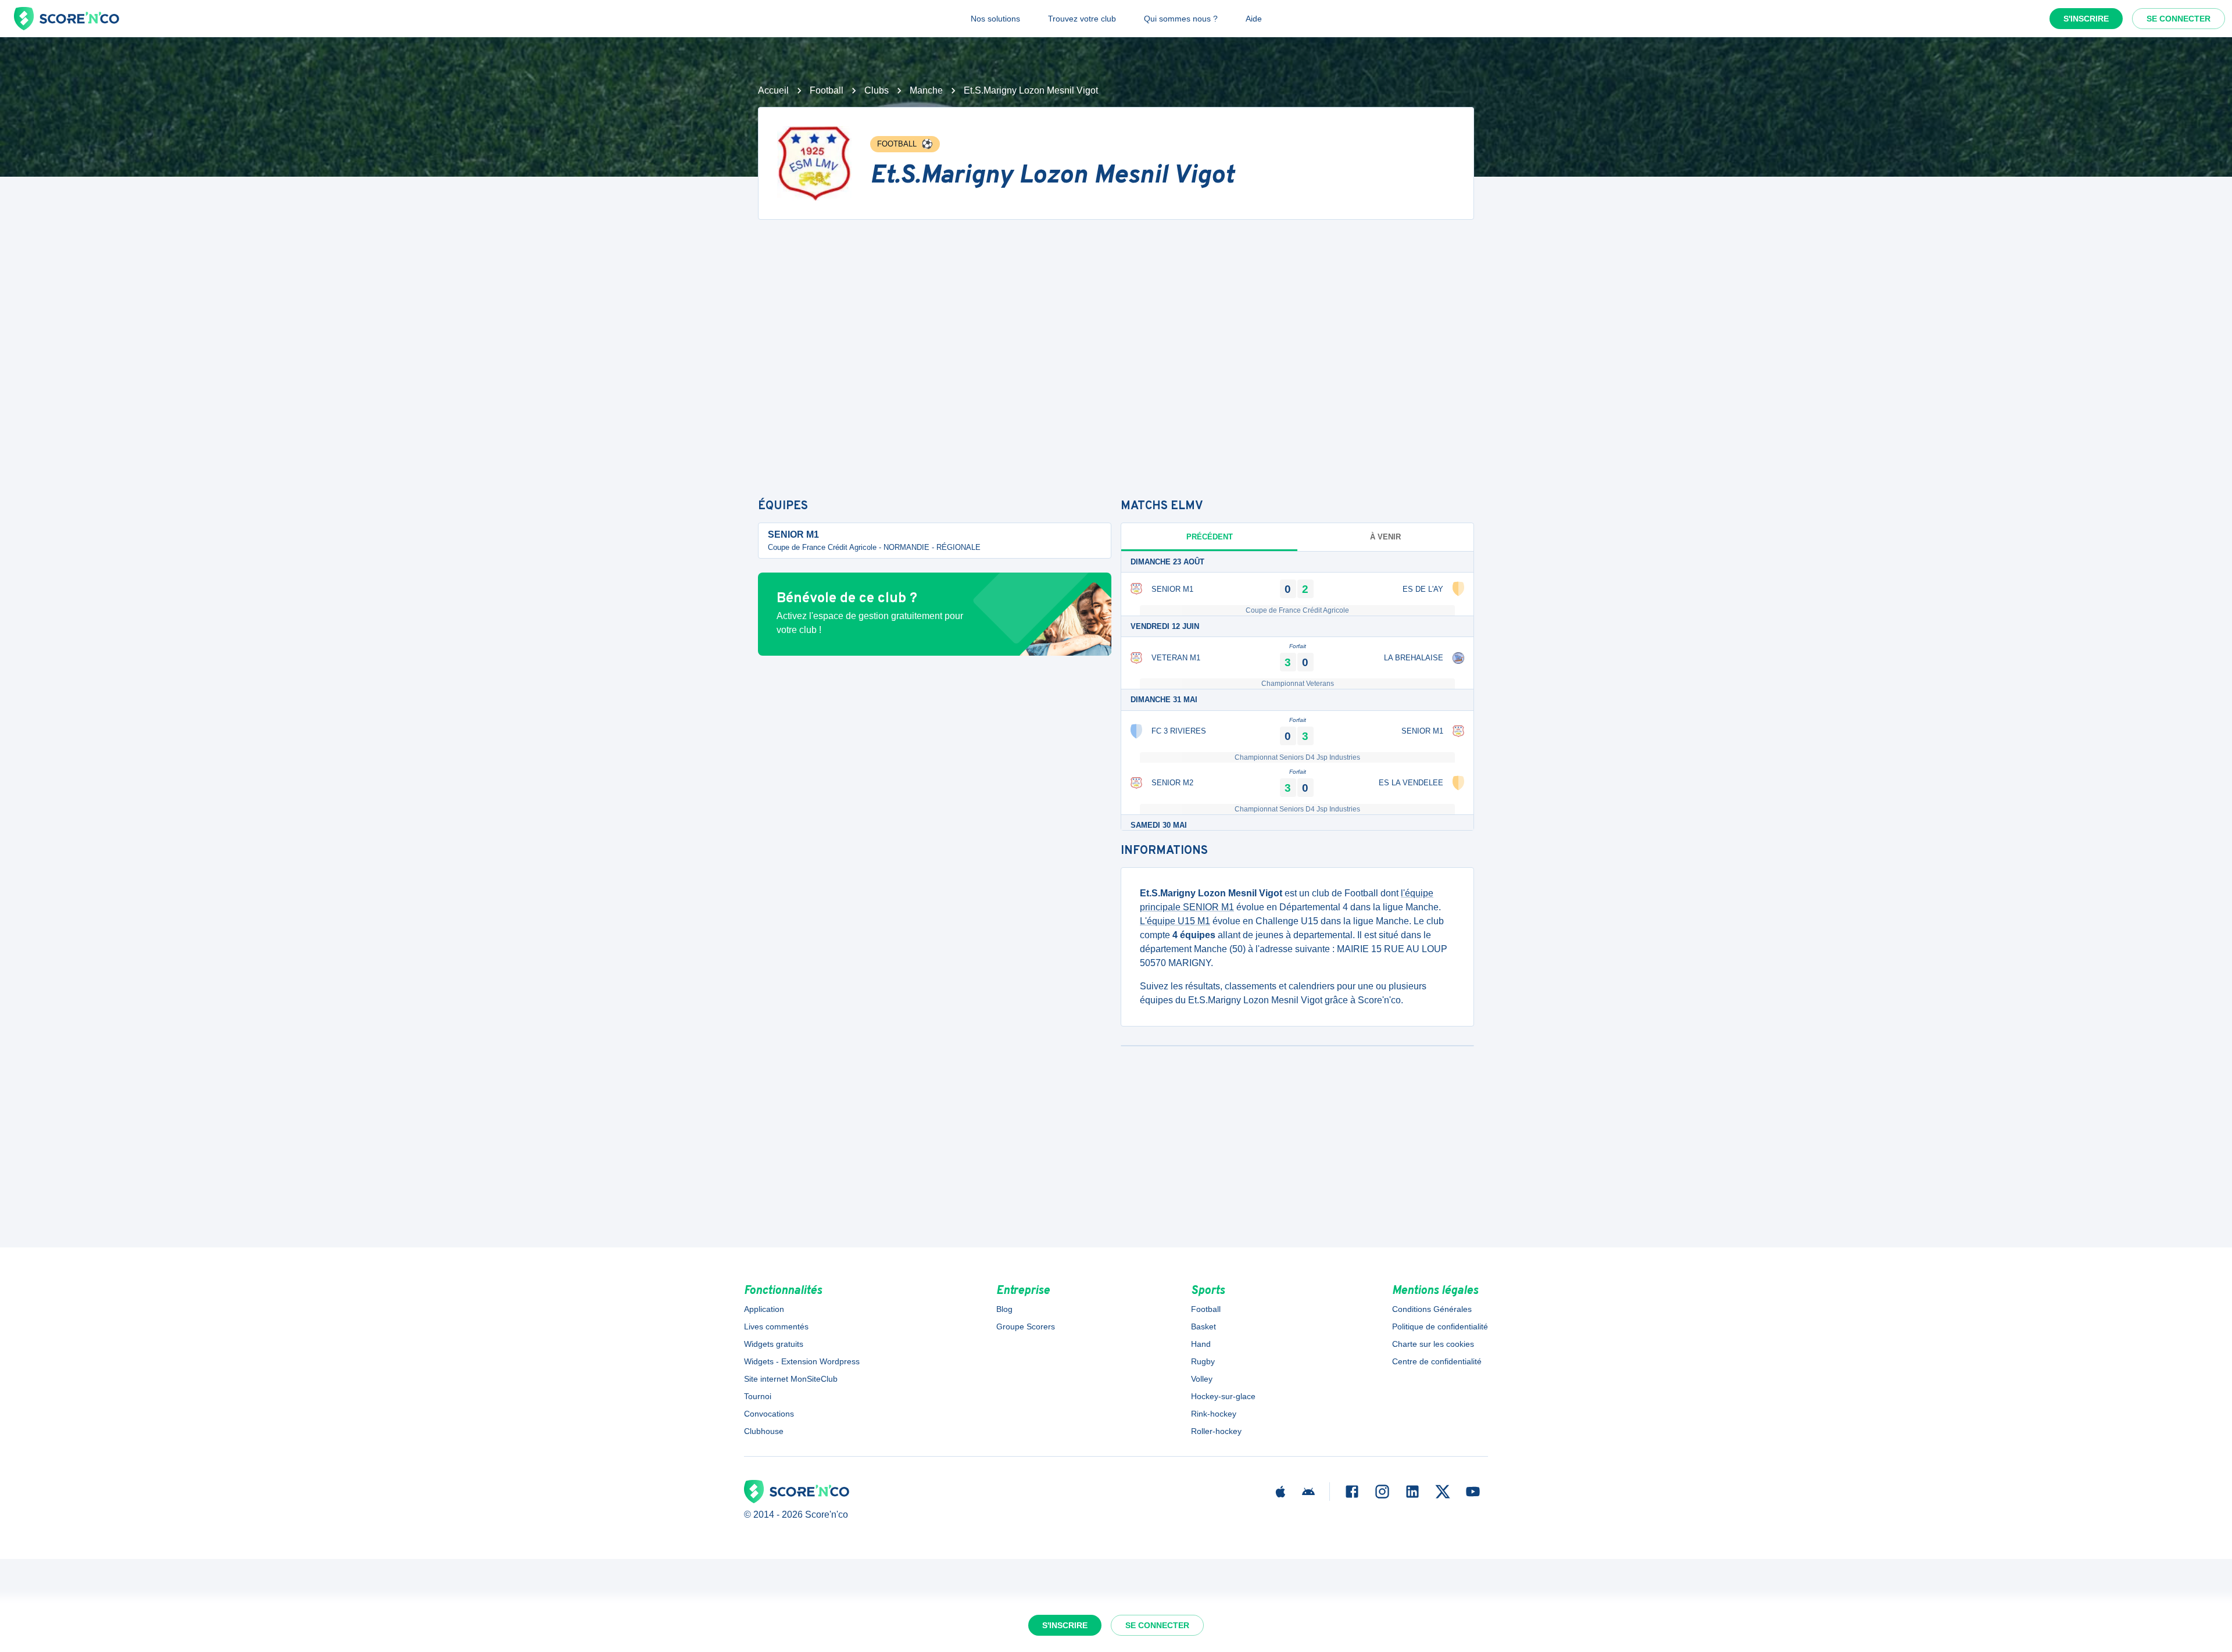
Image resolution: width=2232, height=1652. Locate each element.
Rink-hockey (1214, 1414)
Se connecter (2179, 19)
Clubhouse (764, 1431)
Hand (1201, 1344)
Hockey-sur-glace (1223, 1396)
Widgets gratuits (774, 1344)
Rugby (1203, 1361)
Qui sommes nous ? (1181, 19)
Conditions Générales (1432, 1309)
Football (827, 90)
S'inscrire (2086, 19)
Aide (1254, 19)
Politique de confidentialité (1440, 1326)
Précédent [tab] (1210, 537)
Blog (1004, 1309)
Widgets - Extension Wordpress (802, 1361)
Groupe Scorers (1026, 1326)
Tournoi (758, 1396)
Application (764, 1309)
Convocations (769, 1414)
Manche (926, 90)
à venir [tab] (1385, 537)
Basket (1203, 1326)
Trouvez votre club (1082, 19)
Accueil (773, 90)
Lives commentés (776, 1326)
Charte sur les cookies (1433, 1344)
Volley (1202, 1379)
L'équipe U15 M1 (1175, 921)
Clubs (877, 90)
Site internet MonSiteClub (791, 1379)
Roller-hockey (1216, 1431)
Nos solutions (995, 19)
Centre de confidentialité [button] (1437, 1361)
